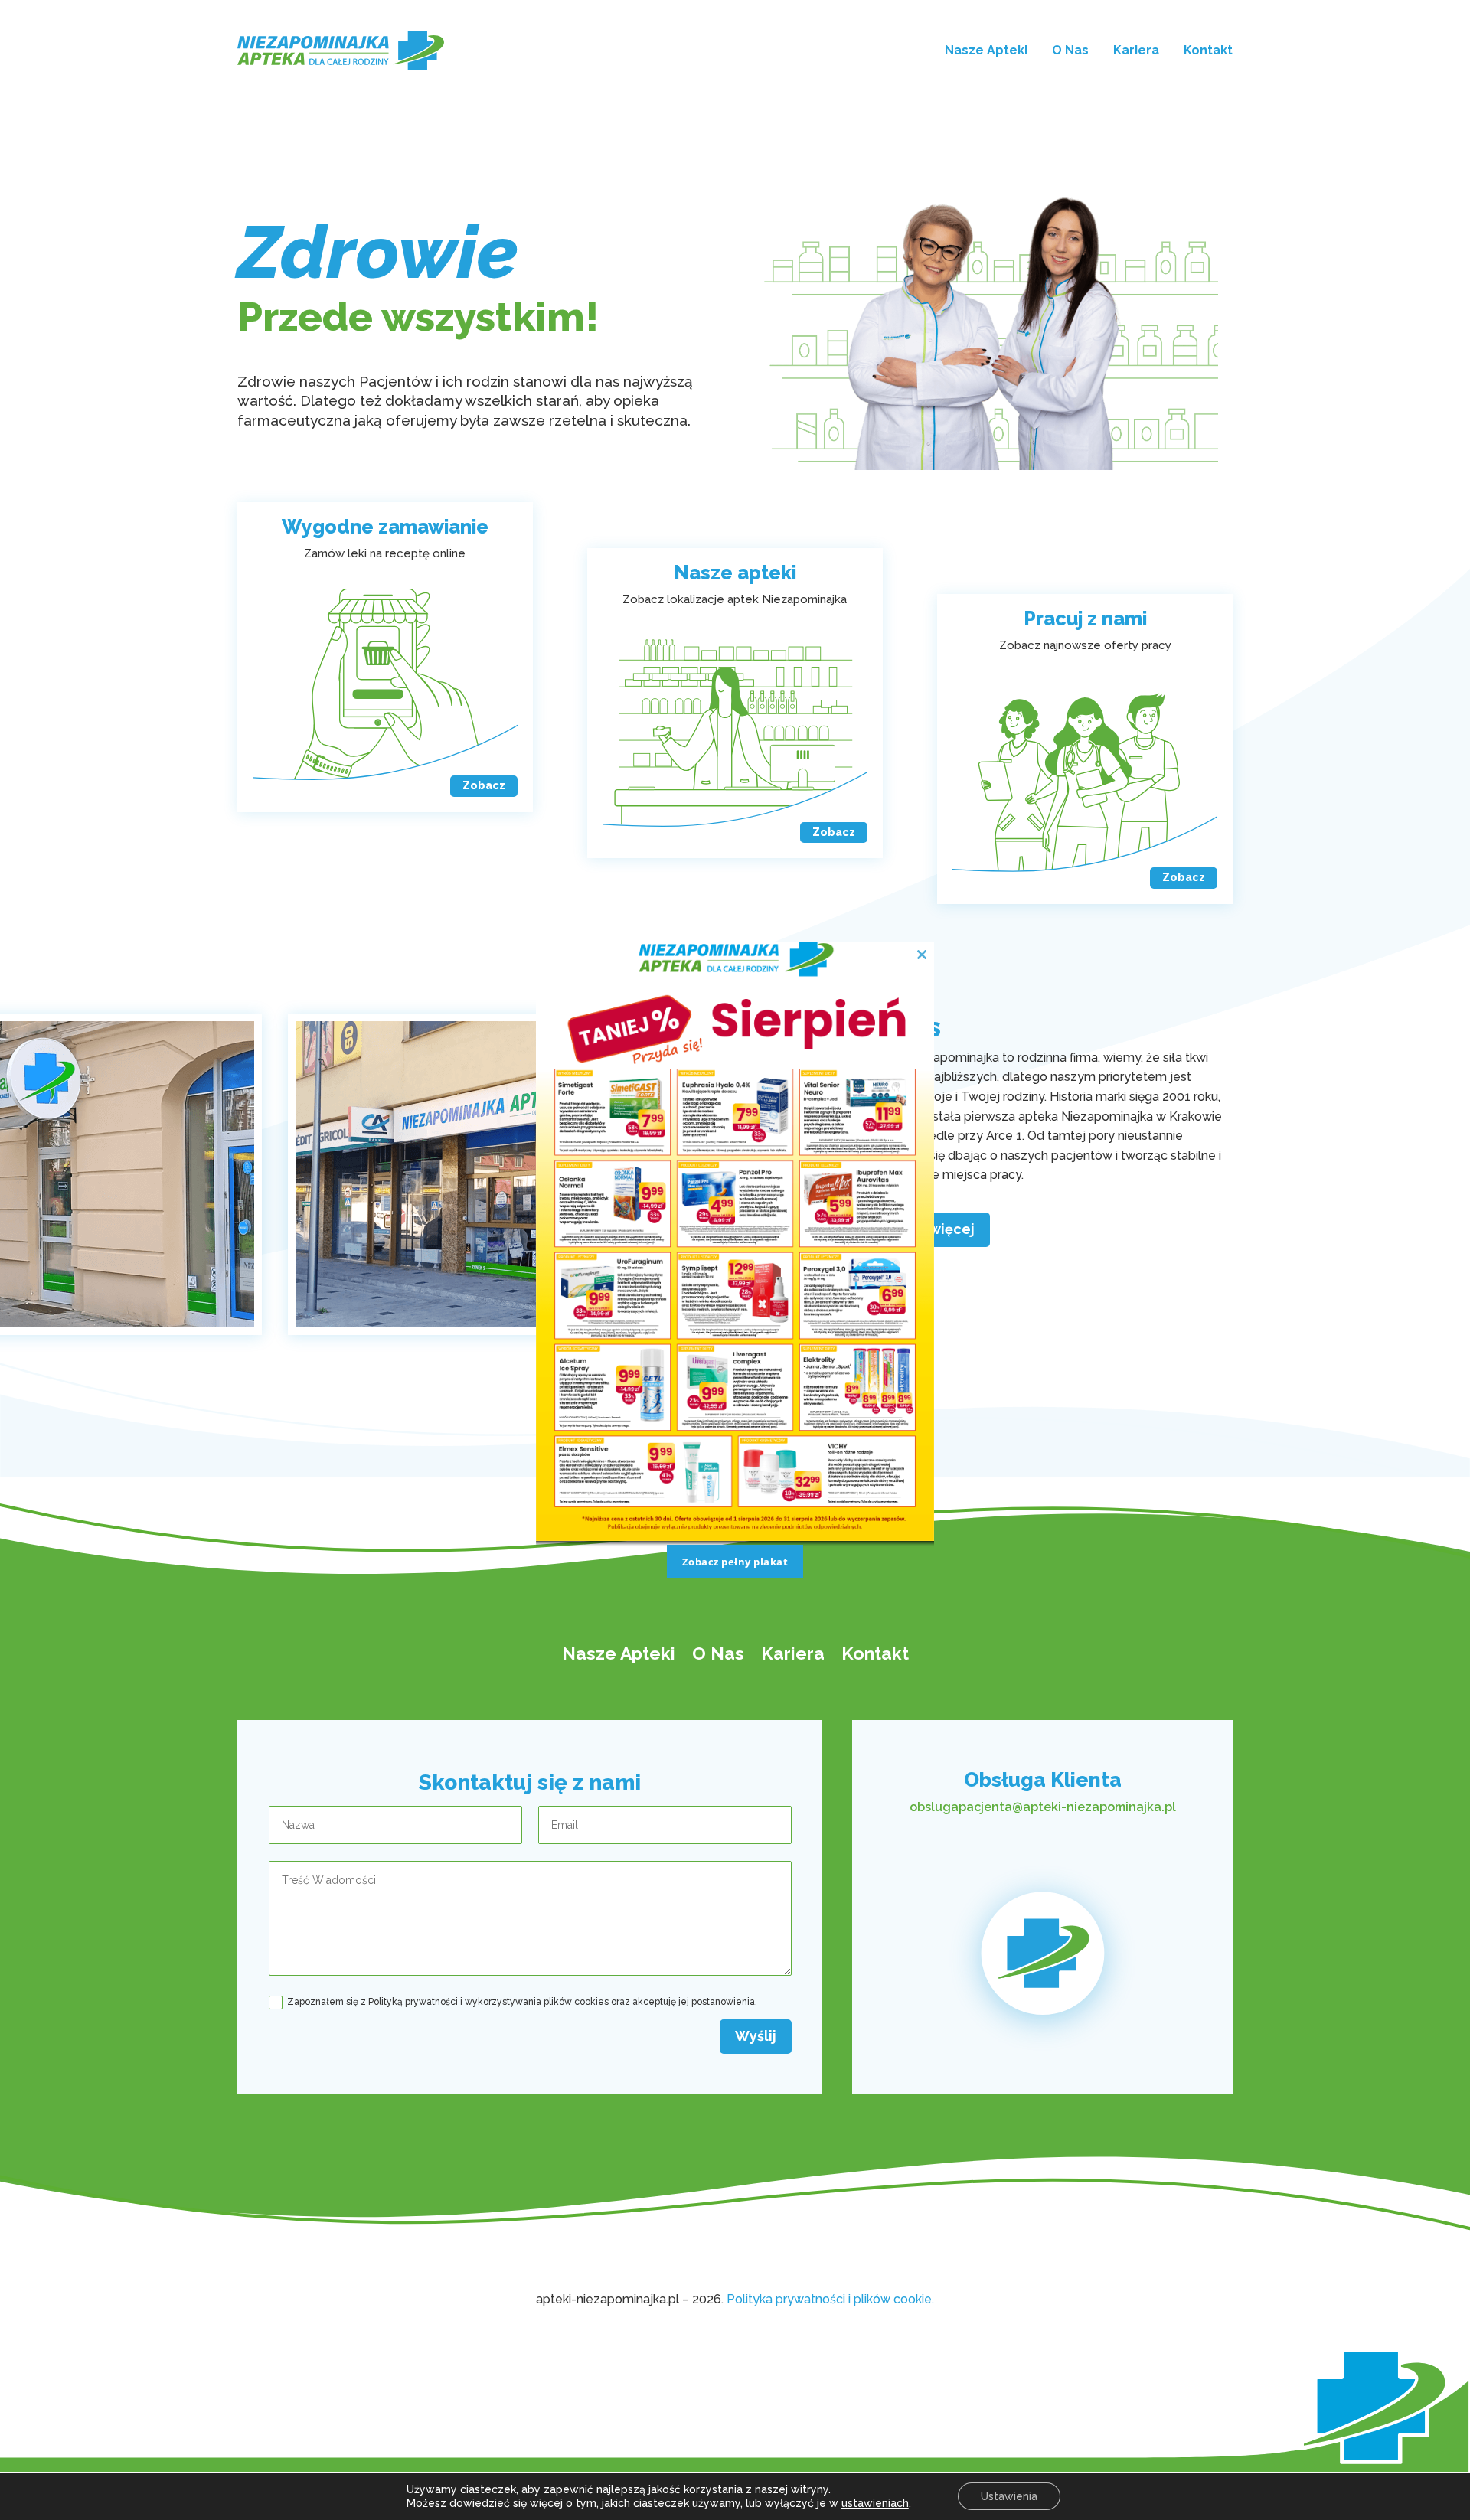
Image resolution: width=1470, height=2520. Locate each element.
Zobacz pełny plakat (735, 1562)
